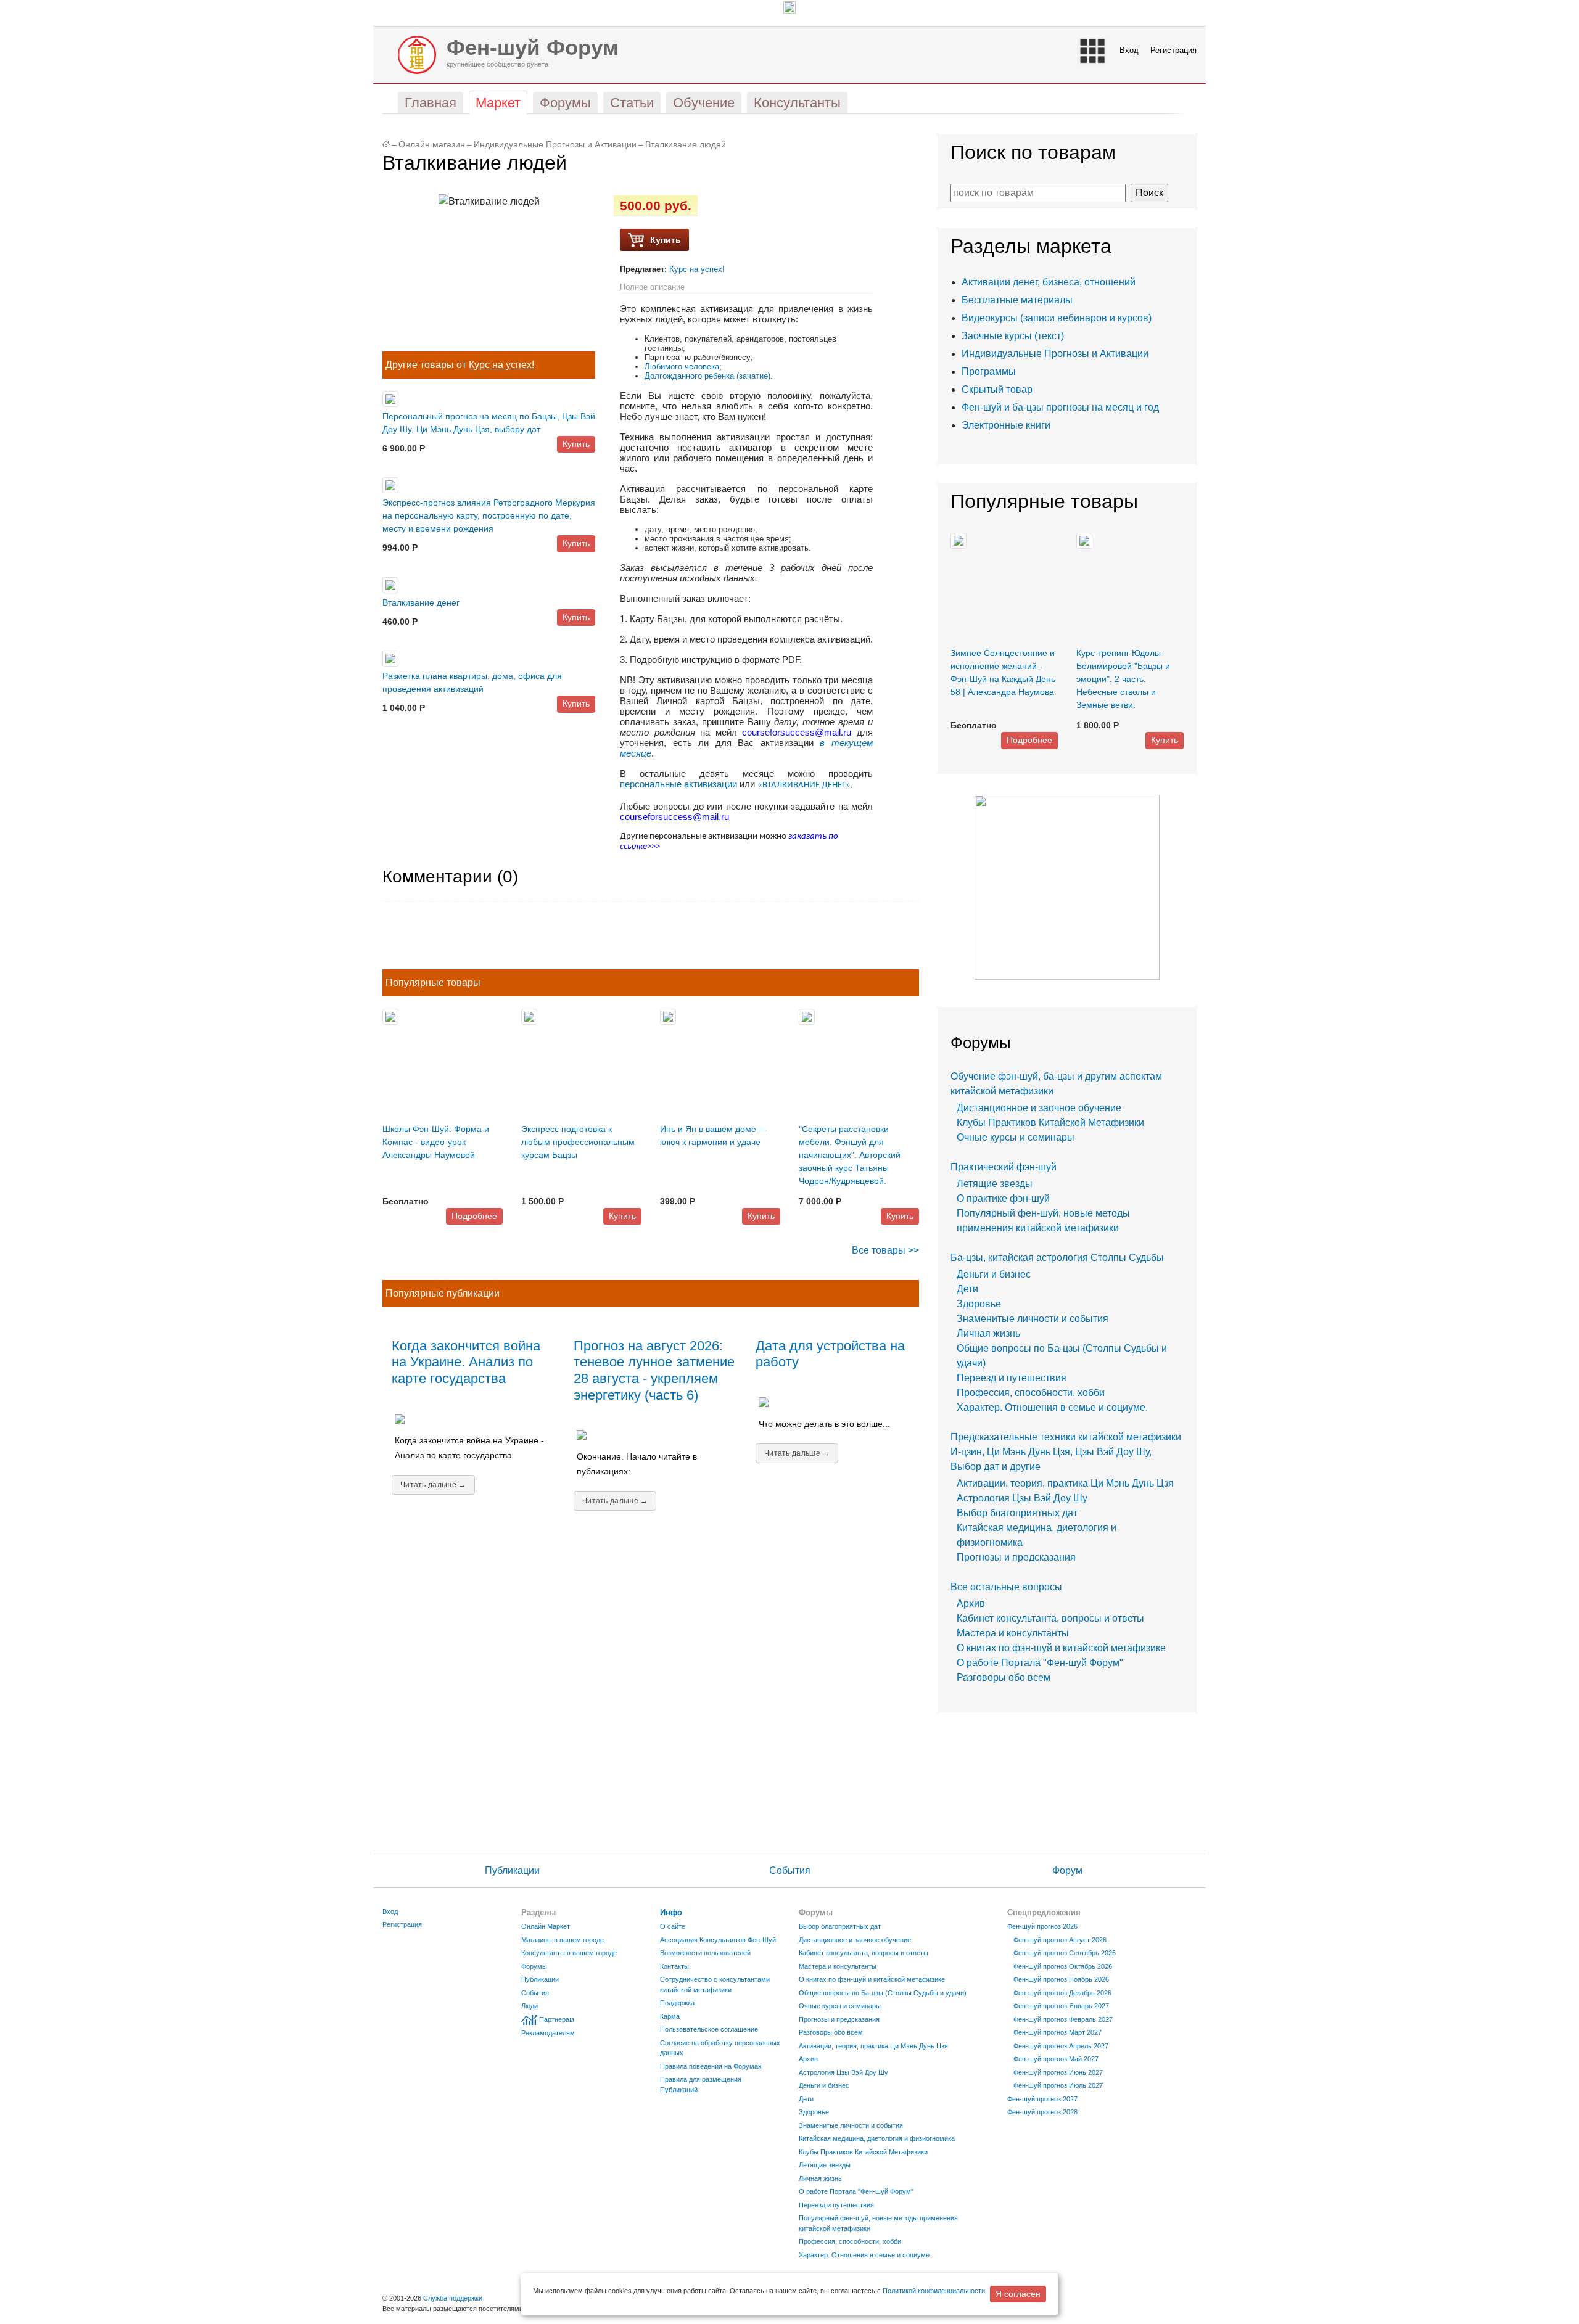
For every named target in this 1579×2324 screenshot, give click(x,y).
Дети (967, 1289)
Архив (971, 1603)
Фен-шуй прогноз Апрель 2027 (1061, 2046)
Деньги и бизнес (994, 1274)
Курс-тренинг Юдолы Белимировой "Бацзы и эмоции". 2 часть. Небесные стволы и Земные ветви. (1123, 679)
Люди (530, 2006)
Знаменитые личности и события (1033, 1319)
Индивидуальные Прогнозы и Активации (555, 145)
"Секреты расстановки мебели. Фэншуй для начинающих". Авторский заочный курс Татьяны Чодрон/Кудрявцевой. (850, 1155)
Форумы (534, 1966)
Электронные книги (1006, 425)
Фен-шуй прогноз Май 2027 (1056, 2059)
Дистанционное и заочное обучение (1039, 1108)
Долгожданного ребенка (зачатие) (707, 376)
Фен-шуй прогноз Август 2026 (1060, 1940)
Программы (989, 372)
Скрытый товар (997, 389)
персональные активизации (678, 784)
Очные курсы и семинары (1016, 1137)
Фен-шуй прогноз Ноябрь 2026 (1061, 1979)
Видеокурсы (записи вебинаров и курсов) (1057, 318)
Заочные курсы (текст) (1013, 336)
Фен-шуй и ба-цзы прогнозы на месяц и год (1060, 407)
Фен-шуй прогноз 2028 (1042, 2112)
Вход (1129, 50)
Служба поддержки (453, 2298)
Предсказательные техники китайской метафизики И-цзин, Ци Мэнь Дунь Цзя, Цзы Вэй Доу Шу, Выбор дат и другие (1066, 1452)
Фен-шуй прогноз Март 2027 (1057, 2032)
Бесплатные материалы (1017, 300)
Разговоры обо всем (1004, 1677)
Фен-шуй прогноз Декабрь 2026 (1062, 1993)
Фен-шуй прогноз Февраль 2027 (1063, 2019)
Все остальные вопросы (1006, 1587)
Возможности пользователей (705, 1953)
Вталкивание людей (686, 145)
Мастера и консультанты (1013, 1633)
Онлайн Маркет (546, 1926)
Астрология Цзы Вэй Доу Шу (1022, 1498)
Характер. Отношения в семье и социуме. (1052, 1407)
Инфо (671, 1912)
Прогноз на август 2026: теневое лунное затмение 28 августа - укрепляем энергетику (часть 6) (654, 1371)
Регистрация (1173, 50)
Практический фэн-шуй (1004, 1167)
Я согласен (1018, 2294)
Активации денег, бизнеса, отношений (1049, 282)
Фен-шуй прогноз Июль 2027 (1058, 2085)
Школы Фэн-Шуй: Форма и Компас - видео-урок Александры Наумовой (436, 1142)
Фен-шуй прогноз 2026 (1042, 1926)
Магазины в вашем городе (563, 1940)
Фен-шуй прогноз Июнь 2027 (1058, 2072)
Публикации (512, 1870)
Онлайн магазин (432, 145)
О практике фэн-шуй (1003, 1198)
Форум (1067, 1870)
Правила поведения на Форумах (711, 2066)
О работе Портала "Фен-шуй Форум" (1040, 1663)
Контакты (674, 1966)
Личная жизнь (988, 1333)
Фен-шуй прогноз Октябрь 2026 (1063, 1966)
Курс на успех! (501, 365)
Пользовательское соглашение (709, 2029)
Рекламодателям (548, 2033)
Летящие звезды (995, 1184)
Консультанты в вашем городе (569, 1953)
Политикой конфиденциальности (934, 2291)
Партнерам (557, 2019)
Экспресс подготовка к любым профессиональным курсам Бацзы (578, 1142)
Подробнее (474, 1216)
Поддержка (677, 2003)
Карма (670, 2016)
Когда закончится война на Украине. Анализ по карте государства (466, 1362)
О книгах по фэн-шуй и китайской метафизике (1061, 1648)
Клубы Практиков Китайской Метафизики (1050, 1123)
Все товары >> (885, 1250)
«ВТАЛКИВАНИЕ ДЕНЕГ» (804, 785)
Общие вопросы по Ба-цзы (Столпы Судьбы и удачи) (883, 1993)
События (790, 1870)
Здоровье (979, 1304)
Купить (576, 444)
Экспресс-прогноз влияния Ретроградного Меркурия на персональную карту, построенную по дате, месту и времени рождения (489, 515)
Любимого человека (682, 367)
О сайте (673, 1926)
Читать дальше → (433, 1485)
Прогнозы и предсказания (1016, 1557)
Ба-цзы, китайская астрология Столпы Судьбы (1057, 1258)
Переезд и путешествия (1012, 1378)
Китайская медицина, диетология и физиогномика (877, 2138)
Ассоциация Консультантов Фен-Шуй (718, 1940)
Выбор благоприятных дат (1017, 1513)
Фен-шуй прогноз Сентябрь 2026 (1065, 1953)
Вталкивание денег (421, 602)
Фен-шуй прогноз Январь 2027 (1061, 2006)
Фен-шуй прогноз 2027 (1042, 2099)
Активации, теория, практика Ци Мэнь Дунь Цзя (1065, 1483)
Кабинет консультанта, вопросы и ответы (1050, 1618)
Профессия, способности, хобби (1031, 1393)
